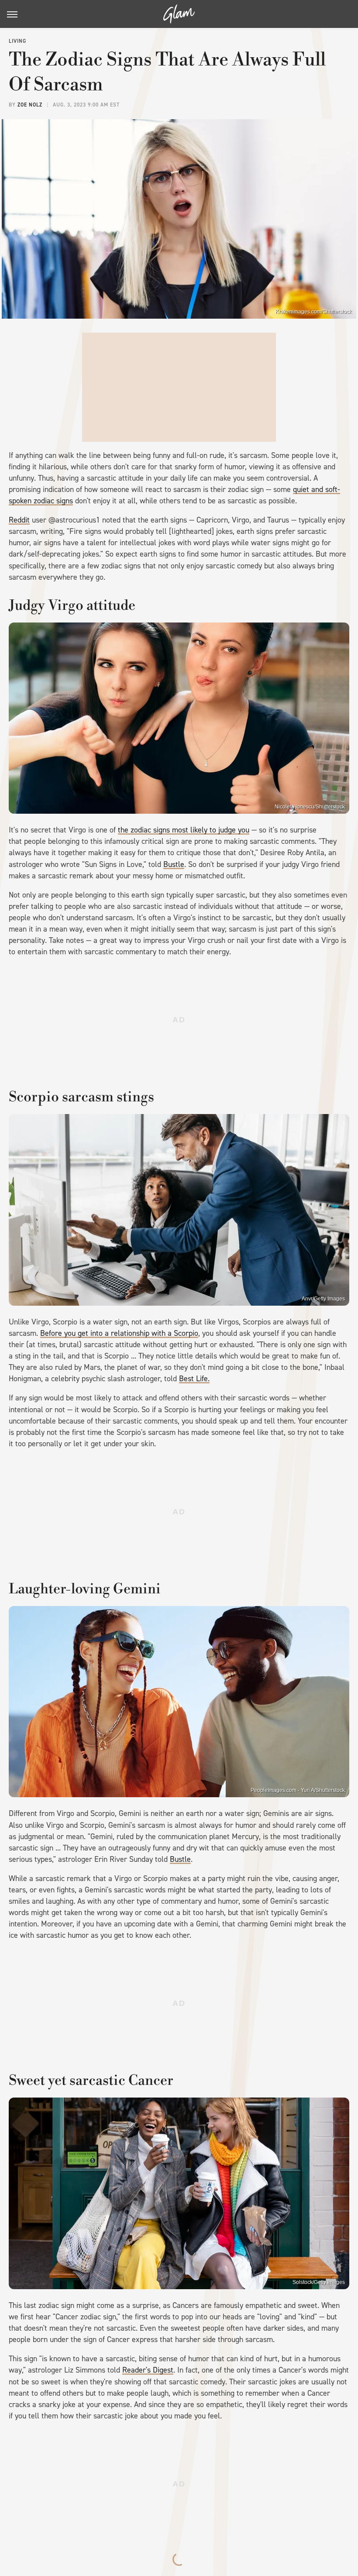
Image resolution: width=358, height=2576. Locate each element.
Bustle (174, 864)
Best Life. (194, 1379)
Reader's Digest (148, 2370)
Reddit (19, 520)
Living (17, 41)
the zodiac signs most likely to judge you (184, 830)
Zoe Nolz (30, 105)
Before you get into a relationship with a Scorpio (119, 1333)
